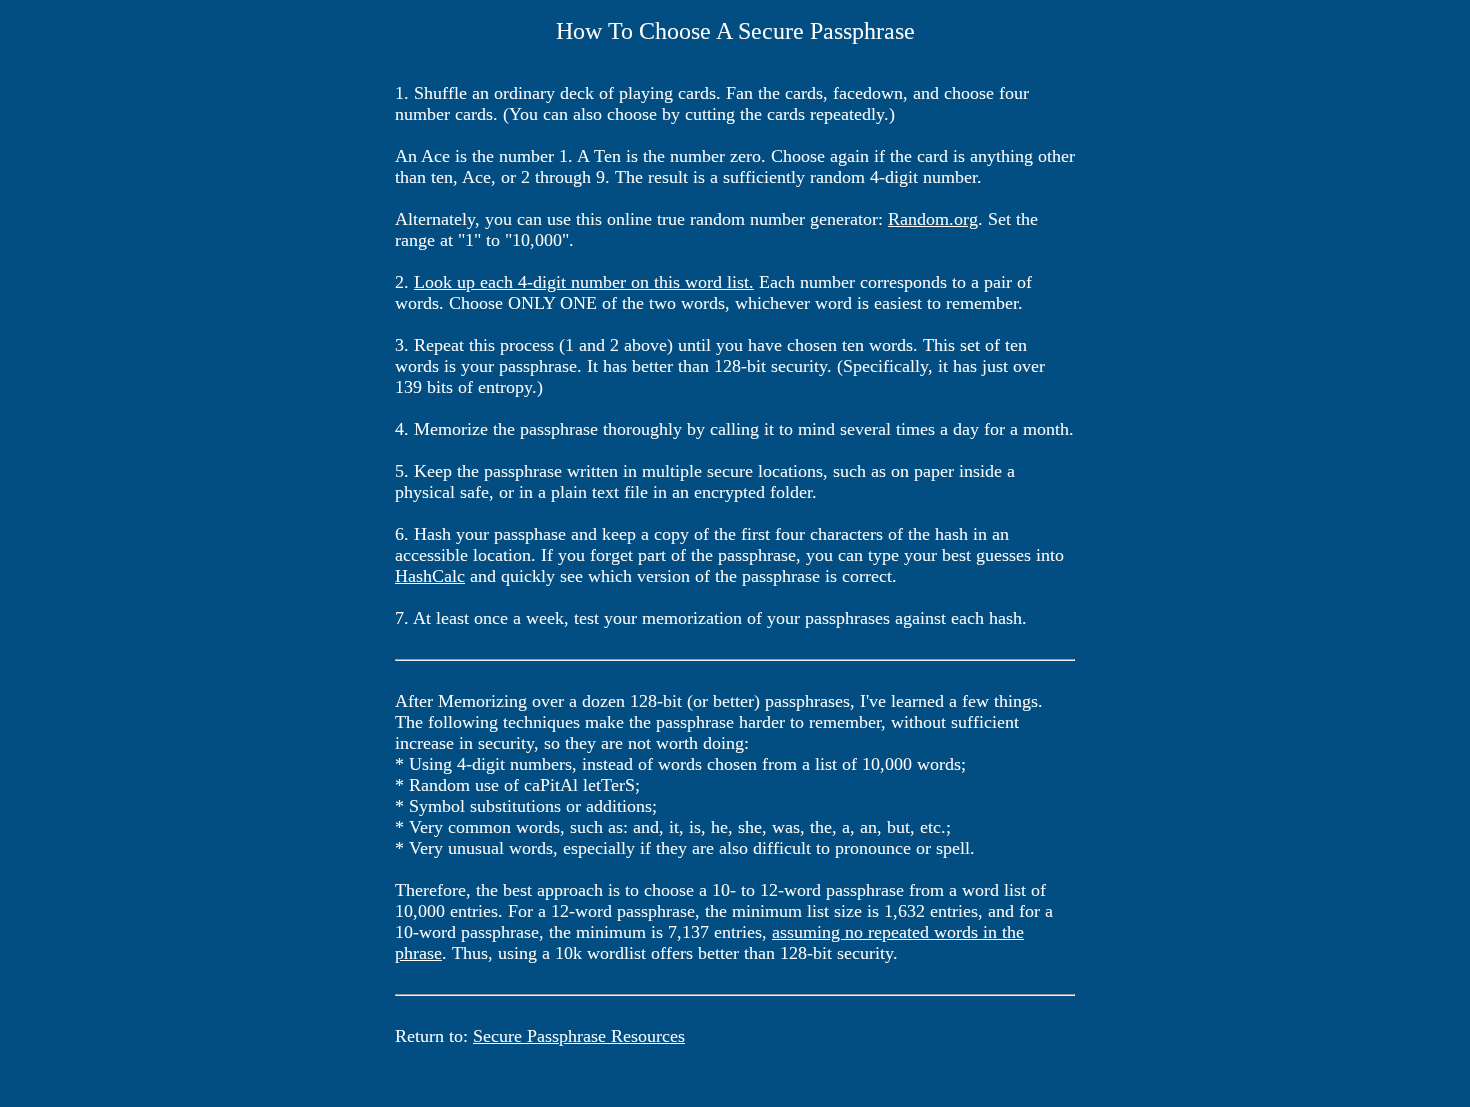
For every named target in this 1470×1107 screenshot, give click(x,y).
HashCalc (430, 576)
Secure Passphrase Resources (579, 1036)
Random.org (933, 219)
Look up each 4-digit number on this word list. (584, 282)
